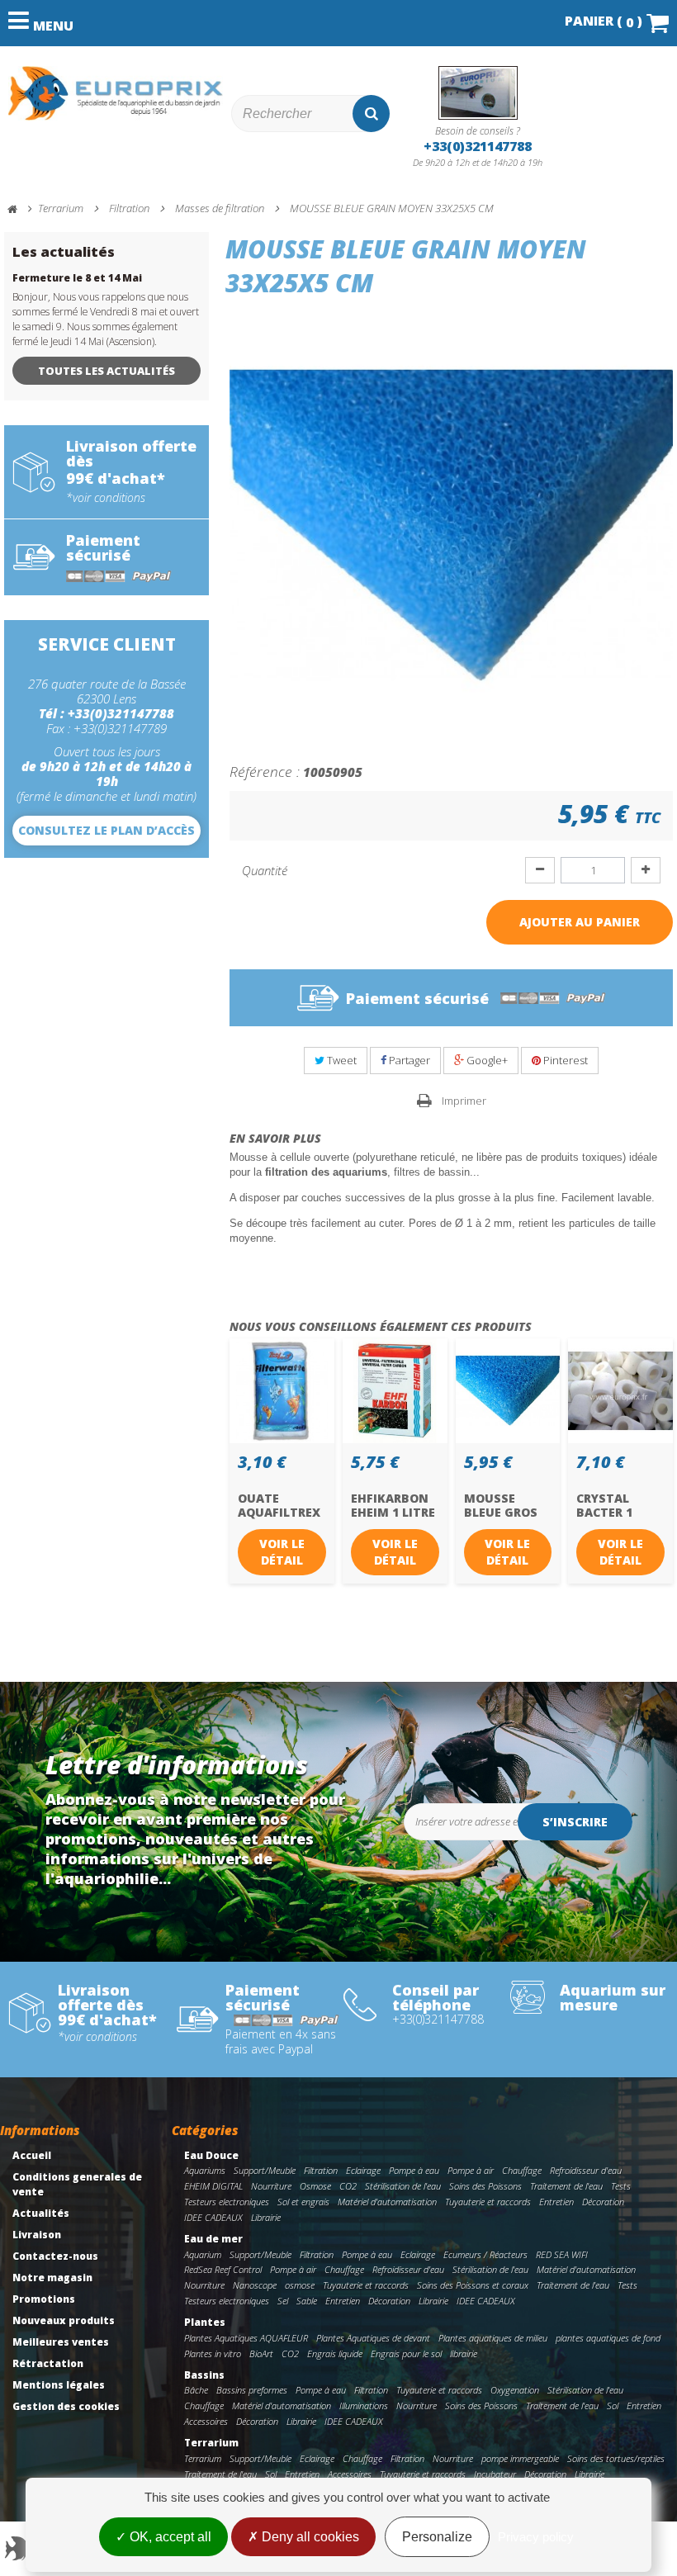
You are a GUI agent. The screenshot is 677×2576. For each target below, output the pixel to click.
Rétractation (48, 2363)
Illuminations (364, 2406)
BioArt (261, 2353)
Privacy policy (536, 2537)
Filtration (321, 2170)
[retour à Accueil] (20, 209)
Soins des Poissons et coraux (473, 2285)
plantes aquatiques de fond (608, 2338)
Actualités (41, 2213)
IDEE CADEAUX (213, 2217)
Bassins (204, 2375)
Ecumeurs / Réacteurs (485, 2254)
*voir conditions (106, 498)
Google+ (486, 1060)
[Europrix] (116, 93)
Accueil (32, 2155)
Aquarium (203, 2254)
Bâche (196, 2390)
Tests (621, 2186)
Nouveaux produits (64, 2320)
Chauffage (522, 2170)
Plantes (205, 2322)
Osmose (315, 2186)
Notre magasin (52, 2278)
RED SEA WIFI (562, 2254)
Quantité (265, 870)
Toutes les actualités (107, 371)
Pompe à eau (414, 2170)
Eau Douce (211, 2155)
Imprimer (464, 1101)
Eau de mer (213, 2239)
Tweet (341, 1060)
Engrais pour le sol (406, 2353)
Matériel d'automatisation (387, 2202)
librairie (464, 2353)
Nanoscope (255, 2285)
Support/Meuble (265, 2170)
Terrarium (211, 2443)
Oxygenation (515, 2390)
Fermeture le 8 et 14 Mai (77, 278)
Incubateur (495, 2474)
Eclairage (363, 2170)
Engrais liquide (335, 2353)
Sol (613, 2406)
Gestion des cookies (66, 2406)
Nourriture (271, 2186)
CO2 (348, 2186)
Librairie (266, 2217)
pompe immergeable (520, 2458)
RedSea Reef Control (223, 2269)
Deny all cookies (309, 2537)
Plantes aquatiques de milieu (493, 2338)
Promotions (44, 2299)
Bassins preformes (252, 2390)
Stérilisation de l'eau (403, 2186)
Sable (307, 2301)
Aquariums (205, 2170)
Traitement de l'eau (566, 2186)
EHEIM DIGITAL (213, 2186)
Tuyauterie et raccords (488, 2202)
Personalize (437, 2537)
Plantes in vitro (213, 2353)
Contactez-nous (55, 2256)
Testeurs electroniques (227, 2202)
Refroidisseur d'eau (586, 2170)
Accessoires (206, 2421)
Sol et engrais (303, 2202)
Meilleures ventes (61, 2342)
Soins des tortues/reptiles (616, 2458)
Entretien (556, 2202)
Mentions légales (59, 2385)
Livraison (37, 2235)
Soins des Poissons (485, 2186)
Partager (408, 1060)
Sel (283, 2301)
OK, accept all (169, 2537)
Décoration (603, 2202)
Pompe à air (471, 2170)
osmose (300, 2285)
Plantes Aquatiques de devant (373, 2338)
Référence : (265, 771)
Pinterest (564, 1060)
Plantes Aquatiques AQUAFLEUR (246, 2338)
